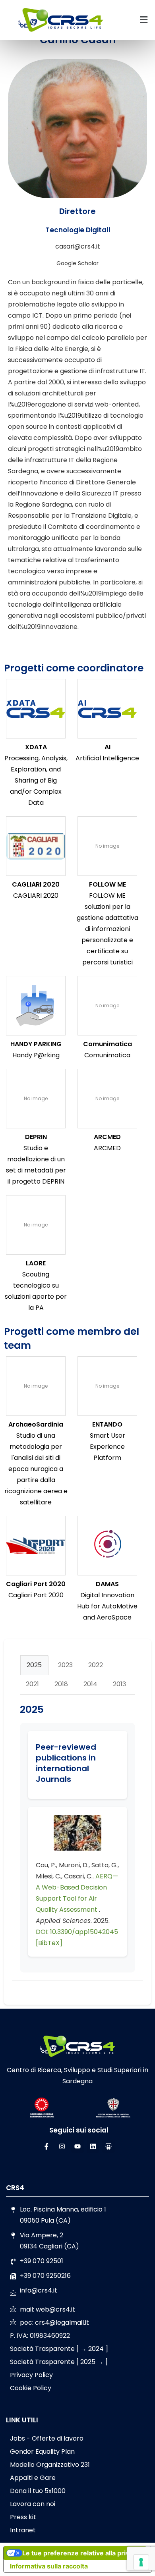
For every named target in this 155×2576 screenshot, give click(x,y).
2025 (34, 1665)
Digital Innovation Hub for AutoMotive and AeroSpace (107, 1606)
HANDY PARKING (36, 1044)
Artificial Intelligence (107, 758)
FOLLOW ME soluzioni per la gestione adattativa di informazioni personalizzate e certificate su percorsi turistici (108, 929)
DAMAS (107, 1584)
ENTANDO (107, 1424)
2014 (90, 1684)
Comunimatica (108, 1044)
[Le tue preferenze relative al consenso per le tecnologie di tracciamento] (141, 2562)
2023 (65, 1665)
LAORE (36, 1263)
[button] (143, 20)
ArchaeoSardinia (36, 1424)
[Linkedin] (93, 2146)
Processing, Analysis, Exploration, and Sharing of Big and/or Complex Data (36, 780)
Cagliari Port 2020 (36, 1584)
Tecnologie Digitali (78, 230)
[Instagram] (62, 2146)
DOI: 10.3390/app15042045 (77, 1932)
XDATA (36, 747)
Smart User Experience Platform (108, 1447)
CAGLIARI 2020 (36, 884)
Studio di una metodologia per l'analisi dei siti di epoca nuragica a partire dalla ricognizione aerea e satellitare (36, 1469)
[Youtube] (77, 2146)
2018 (61, 1684)
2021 (32, 1684)
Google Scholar (77, 263)
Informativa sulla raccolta (49, 2566)
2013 (119, 1684)
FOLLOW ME (108, 884)
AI (108, 747)
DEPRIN (36, 1137)
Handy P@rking (36, 1055)
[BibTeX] (49, 1943)
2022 (96, 1665)
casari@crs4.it (78, 246)
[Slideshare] (108, 2146)
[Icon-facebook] (46, 2146)
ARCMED (107, 1137)
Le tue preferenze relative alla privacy (81, 2553)
